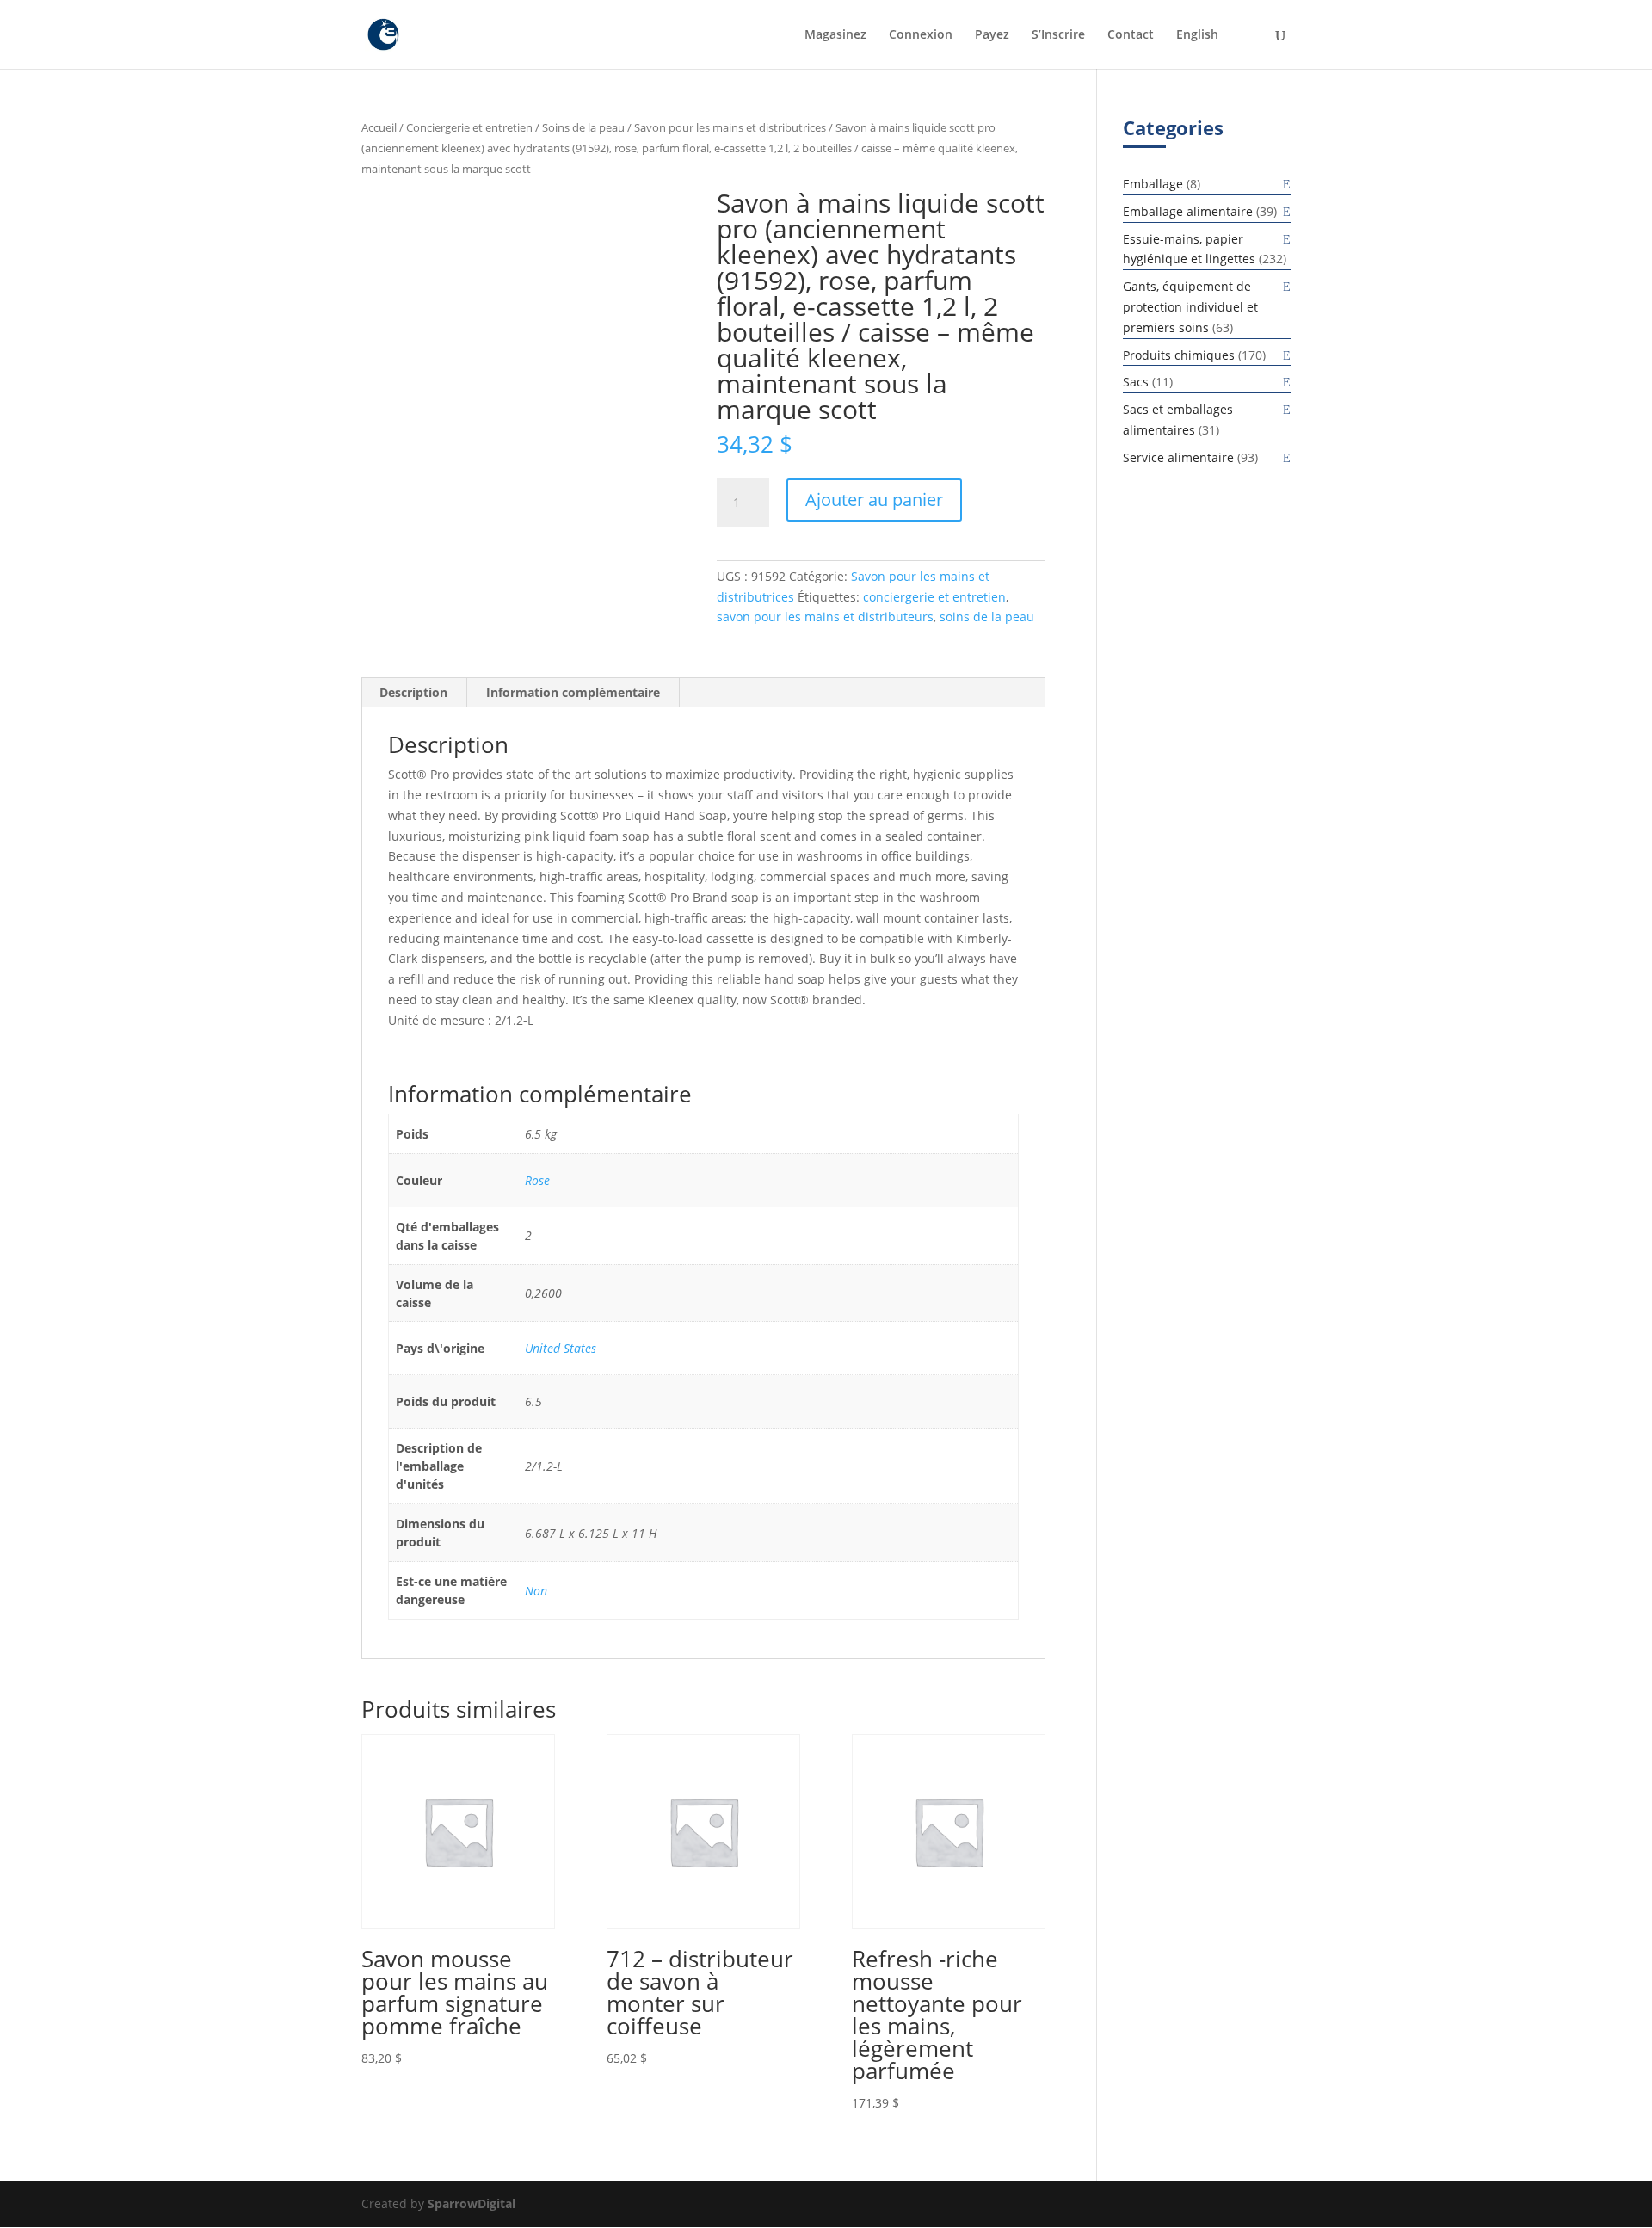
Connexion (921, 35)
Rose (537, 1180)
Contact (1131, 35)
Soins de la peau (583, 127)
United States (561, 1348)
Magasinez (835, 35)
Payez (992, 35)
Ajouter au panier (874, 500)
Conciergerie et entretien (469, 127)
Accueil (379, 127)
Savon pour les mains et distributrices (730, 127)
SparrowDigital (472, 2203)
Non (536, 1591)
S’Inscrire (1058, 35)
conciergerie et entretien (934, 597)
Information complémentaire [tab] (573, 692)
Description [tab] (413, 692)
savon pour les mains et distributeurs (825, 617)
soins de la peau (987, 617)
